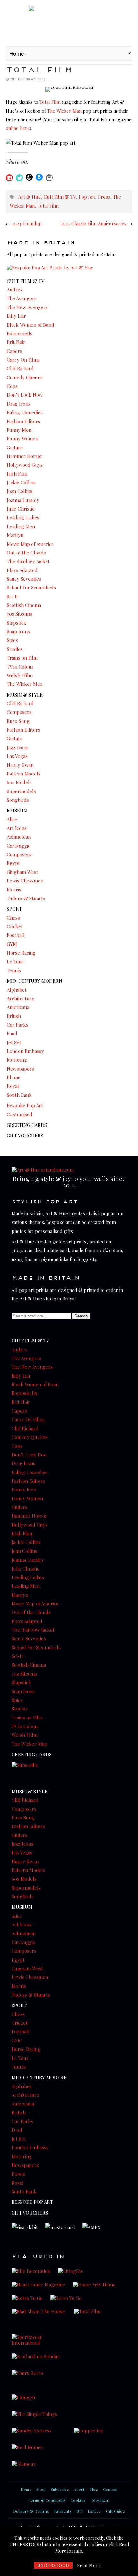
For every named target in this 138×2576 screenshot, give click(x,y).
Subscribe (60, 2489)
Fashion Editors (23, 421)
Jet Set (14, 1042)
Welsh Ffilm (20, 675)
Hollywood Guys (25, 465)
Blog (94, 2489)
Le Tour (15, 961)
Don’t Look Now (25, 395)
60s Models (19, 782)
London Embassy (25, 1051)
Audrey (15, 290)
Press (104, 197)
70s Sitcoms (19, 614)
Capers (14, 351)
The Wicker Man (64, 111)
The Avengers (22, 298)
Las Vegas (17, 756)
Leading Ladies (23, 517)
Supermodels (21, 791)
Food (12, 1033)
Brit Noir (16, 342)
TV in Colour (20, 667)
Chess (13, 918)
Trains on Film (22, 658)
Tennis (14, 970)
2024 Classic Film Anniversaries (93, 223)
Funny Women (22, 439)
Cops (12, 386)
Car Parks (17, 1025)
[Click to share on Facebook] (9, 178)
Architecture (21, 998)
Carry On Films (23, 360)
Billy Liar (16, 316)
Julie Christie (21, 509)
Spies (12, 640)
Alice (12, 819)
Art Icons (17, 828)
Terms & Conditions (47, 2500)
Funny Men (19, 430)
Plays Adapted (22, 570)
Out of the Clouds (26, 553)
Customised (20, 1114)
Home (26, 2489)
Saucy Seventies (24, 579)
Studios (15, 649)
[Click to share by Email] (49, 178)
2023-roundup (27, 223)
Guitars (15, 447)
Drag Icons (19, 404)
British (14, 1016)
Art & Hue (69, 22)
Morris (14, 890)
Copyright (100, 2500)
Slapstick (17, 623)
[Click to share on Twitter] (19, 178)
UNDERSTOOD (53, 2565)
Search (81, 1316)
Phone (14, 1077)
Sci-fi (12, 596)
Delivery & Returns (31, 2511)
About (79, 2489)
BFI (80, 2511)
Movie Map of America (30, 544)
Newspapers (20, 1069)
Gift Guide (115, 2511)
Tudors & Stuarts (26, 898)
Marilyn (15, 535)
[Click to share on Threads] (29, 177)
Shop (41, 2489)
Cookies (78, 2500)
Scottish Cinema (24, 605)
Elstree (94, 2511)
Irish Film (17, 474)
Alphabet (17, 990)
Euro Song (18, 721)
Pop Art (87, 197)
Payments (63, 2511)
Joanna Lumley (23, 500)
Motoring (17, 1060)
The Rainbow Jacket (28, 561)
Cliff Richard (20, 368)
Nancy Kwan (20, 765)
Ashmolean (19, 837)
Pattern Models (24, 774)
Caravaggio (19, 846)
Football (16, 935)
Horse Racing (21, 953)
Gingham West (22, 872)
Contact (110, 2489)
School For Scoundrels (31, 587)
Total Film (50, 102)
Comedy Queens (25, 377)
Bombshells (20, 333)
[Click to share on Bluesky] (39, 177)
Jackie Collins (21, 482)
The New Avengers (27, 307)
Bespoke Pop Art (25, 1105)
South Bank (19, 1095)
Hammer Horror (25, 456)
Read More (89, 2565)
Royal (13, 1086)
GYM (12, 944)
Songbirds (18, 800)
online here (18, 128)
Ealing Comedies (25, 412)
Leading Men (21, 526)
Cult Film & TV (60, 197)
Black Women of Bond (30, 325)
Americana (18, 1007)
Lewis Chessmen (25, 881)
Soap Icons (18, 631)
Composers (19, 712)
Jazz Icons (18, 747)
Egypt (13, 863)
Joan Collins (20, 491)
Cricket (15, 926)
